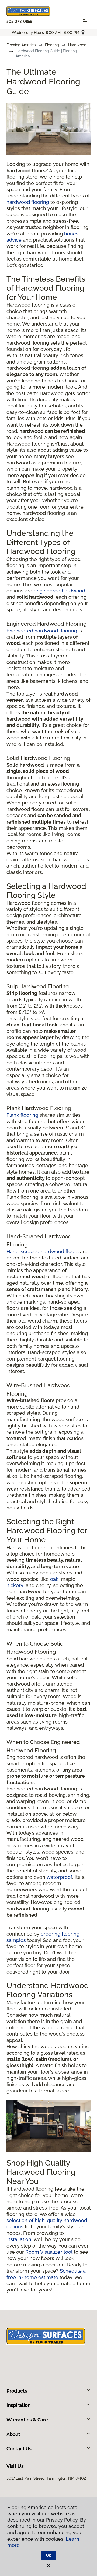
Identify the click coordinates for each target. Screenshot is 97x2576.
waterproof (59, 1877)
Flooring (52, 45)
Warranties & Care (27, 2420)
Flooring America (21, 45)
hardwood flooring (28, 202)
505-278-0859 (19, 22)
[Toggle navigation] (85, 21)
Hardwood (77, 45)
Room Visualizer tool (49, 2252)
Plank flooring (22, 1115)
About (13, 2434)
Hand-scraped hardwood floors (43, 1251)
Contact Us (19, 2449)
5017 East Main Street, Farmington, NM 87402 (46, 2478)
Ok (49, 2555)
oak (54, 1579)
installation (19, 2239)
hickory (15, 1585)
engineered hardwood (59, 591)
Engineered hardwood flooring (42, 631)
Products (17, 2391)
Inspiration (19, 2405)
